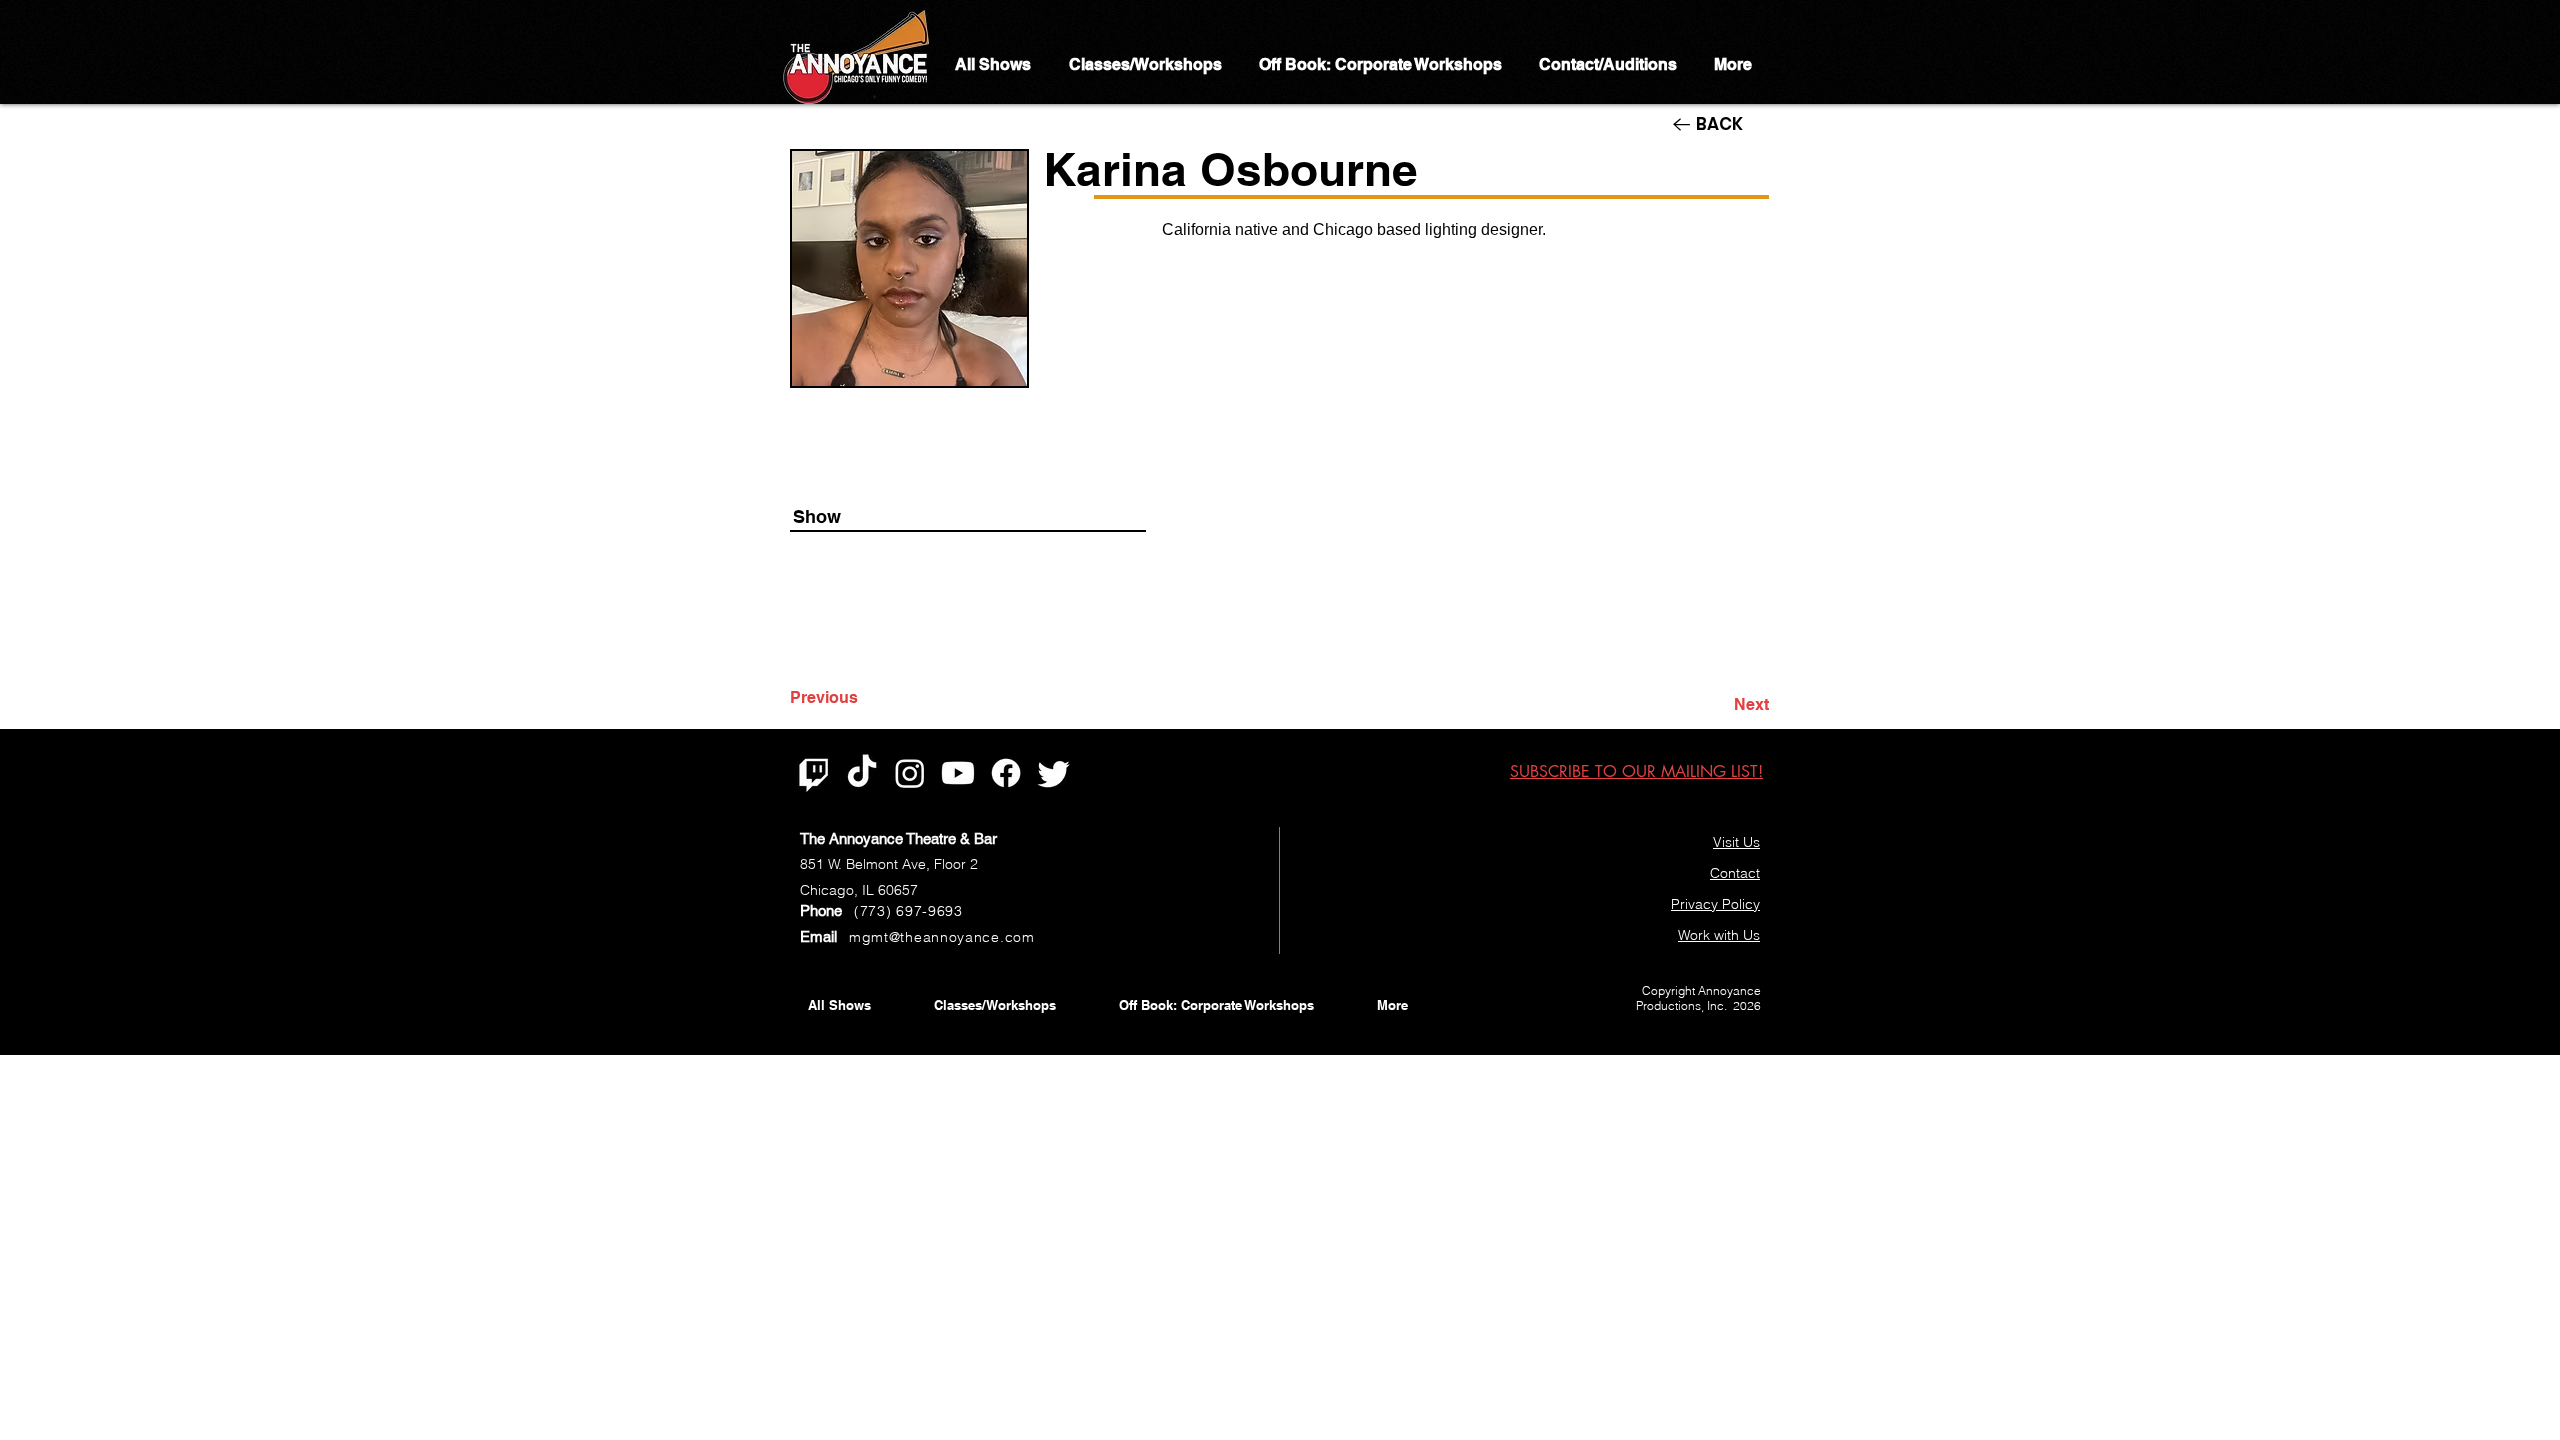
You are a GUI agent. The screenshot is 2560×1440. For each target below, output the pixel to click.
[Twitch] (814, 773)
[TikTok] (862, 773)
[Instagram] (910, 773)
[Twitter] (1054, 773)
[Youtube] (958, 773)
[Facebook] (1006, 773)
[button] (1636, 771)
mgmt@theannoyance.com (942, 937)
